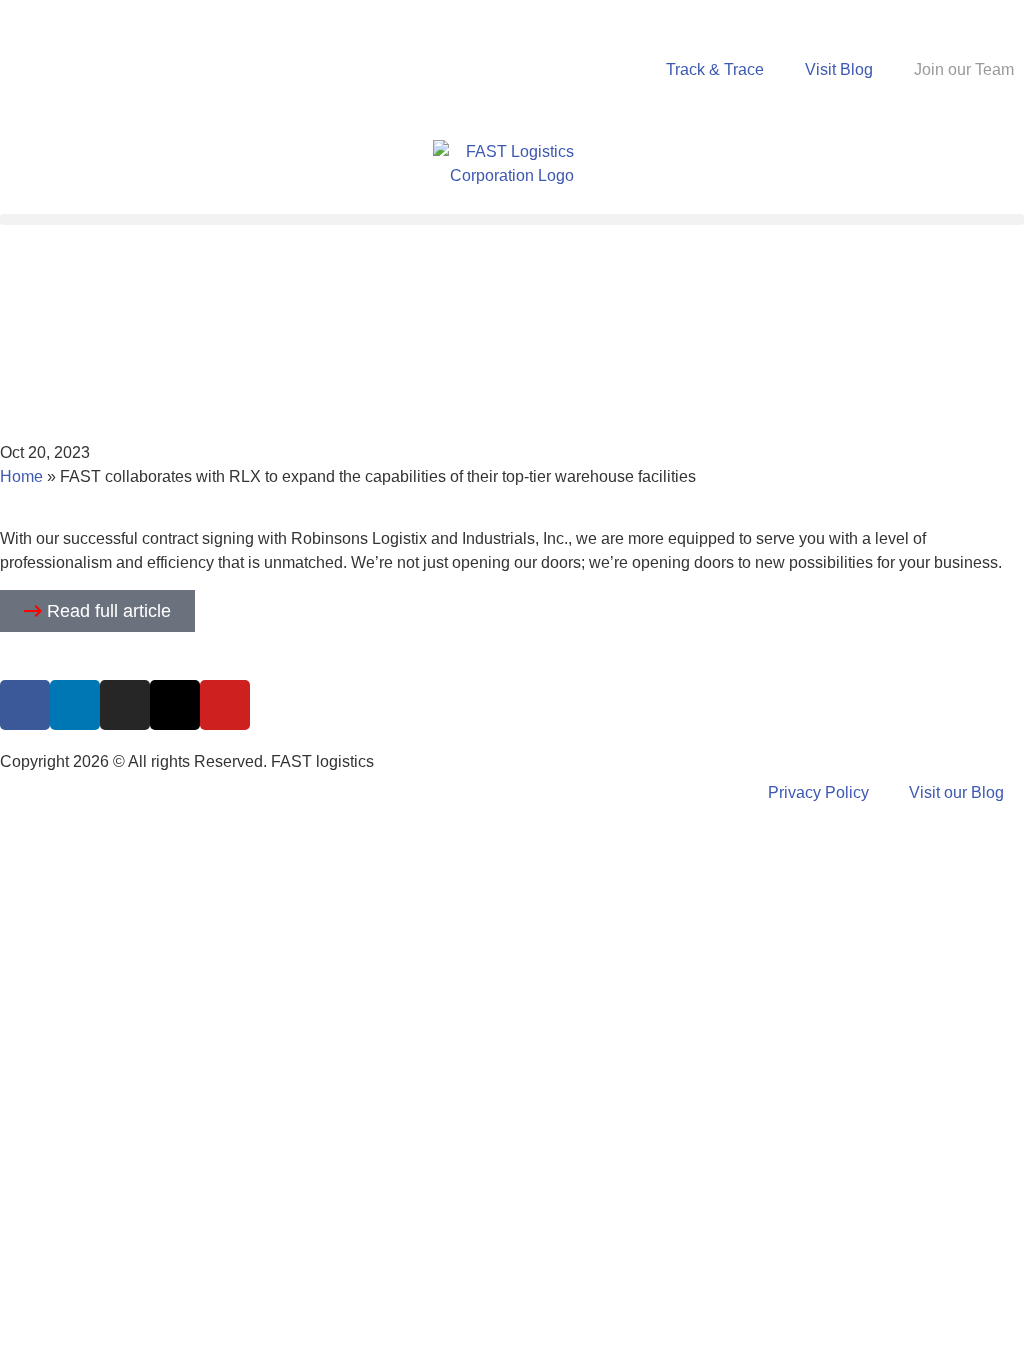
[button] (512, 219)
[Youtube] (225, 705)
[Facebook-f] (25, 705)
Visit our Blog (956, 792)
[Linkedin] (75, 705)
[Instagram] (125, 705)
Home (21, 476)
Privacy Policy (818, 792)
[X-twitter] (175, 705)
